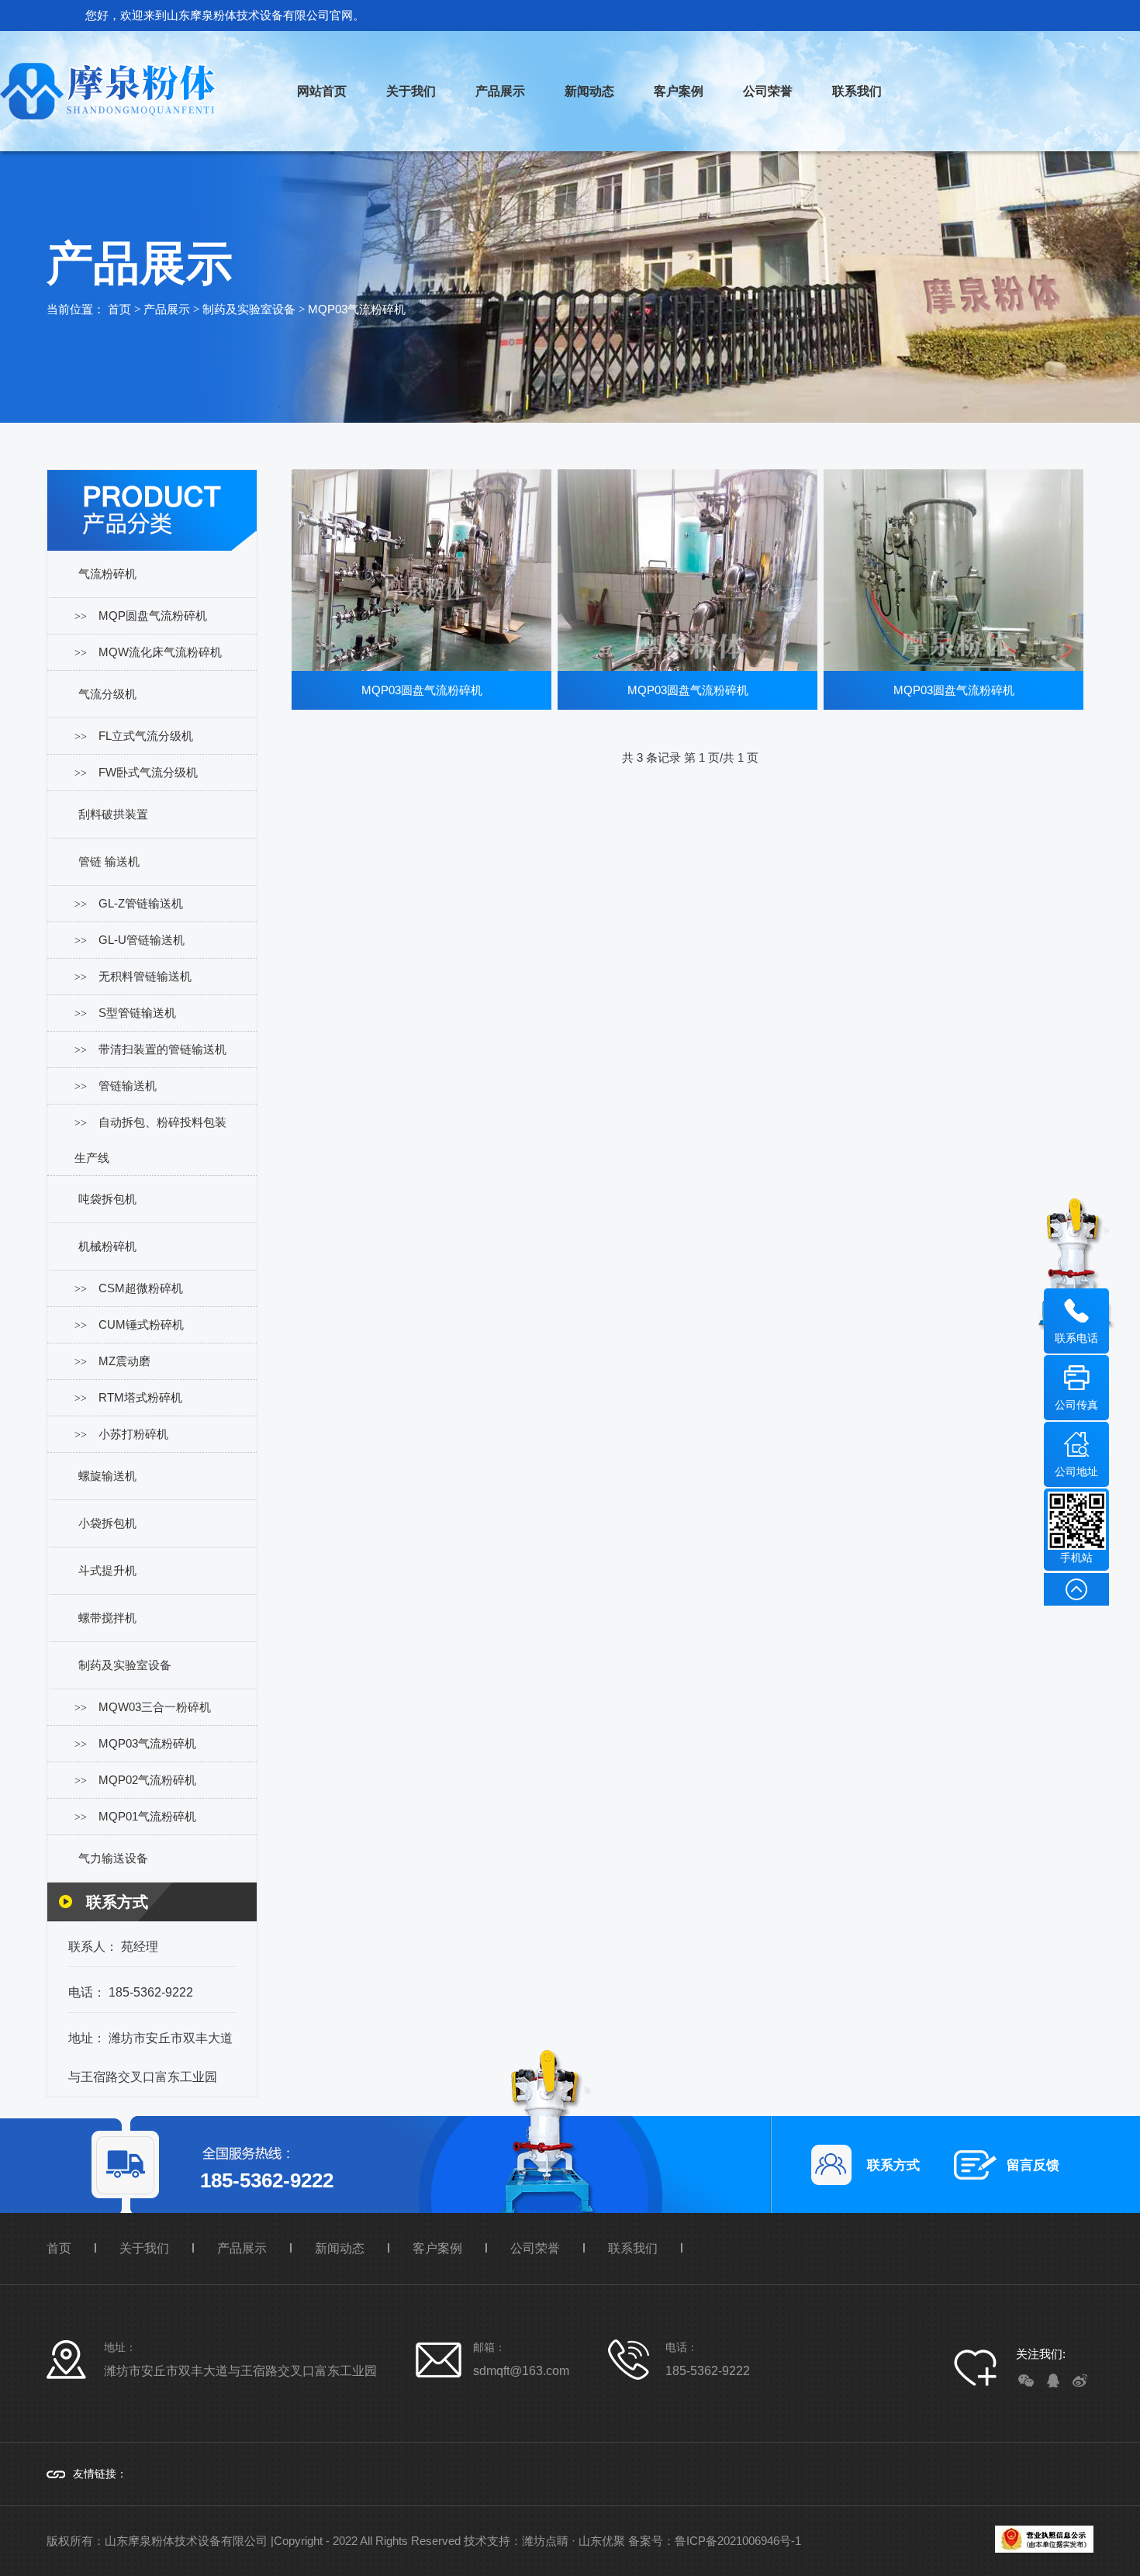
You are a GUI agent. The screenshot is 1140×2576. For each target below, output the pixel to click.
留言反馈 (1033, 2165)
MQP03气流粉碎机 (357, 309)
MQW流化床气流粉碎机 (160, 652)
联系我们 (857, 91)
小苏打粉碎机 (133, 1434)
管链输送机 (128, 1086)
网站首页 (322, 91)
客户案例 (679, 91)
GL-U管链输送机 (142, 940)
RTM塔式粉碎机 (140, 1397)
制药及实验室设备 (249, 309)
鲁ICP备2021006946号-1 (738, 2541)
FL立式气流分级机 (146, 736)
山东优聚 (602, 2541)
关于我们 (411, 91)
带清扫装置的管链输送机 (162, 1049)
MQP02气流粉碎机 (147, 1780)
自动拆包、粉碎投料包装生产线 (150, 1140)
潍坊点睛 (545, 2541)
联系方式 (893, 2165)
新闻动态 (589, 91)
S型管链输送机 (137, 1013)
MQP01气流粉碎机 (147, 1816)
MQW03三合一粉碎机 (155, 1707)
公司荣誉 (768, 91)
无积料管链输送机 (145, 976)
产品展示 (500, 91)
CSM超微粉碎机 (141, 1288)
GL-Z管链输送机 (141, 903)
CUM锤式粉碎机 (141, 1324)
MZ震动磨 (124, 1361)
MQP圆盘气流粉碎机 (153, 615)
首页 (119, 309)
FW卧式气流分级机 (148, 772)
